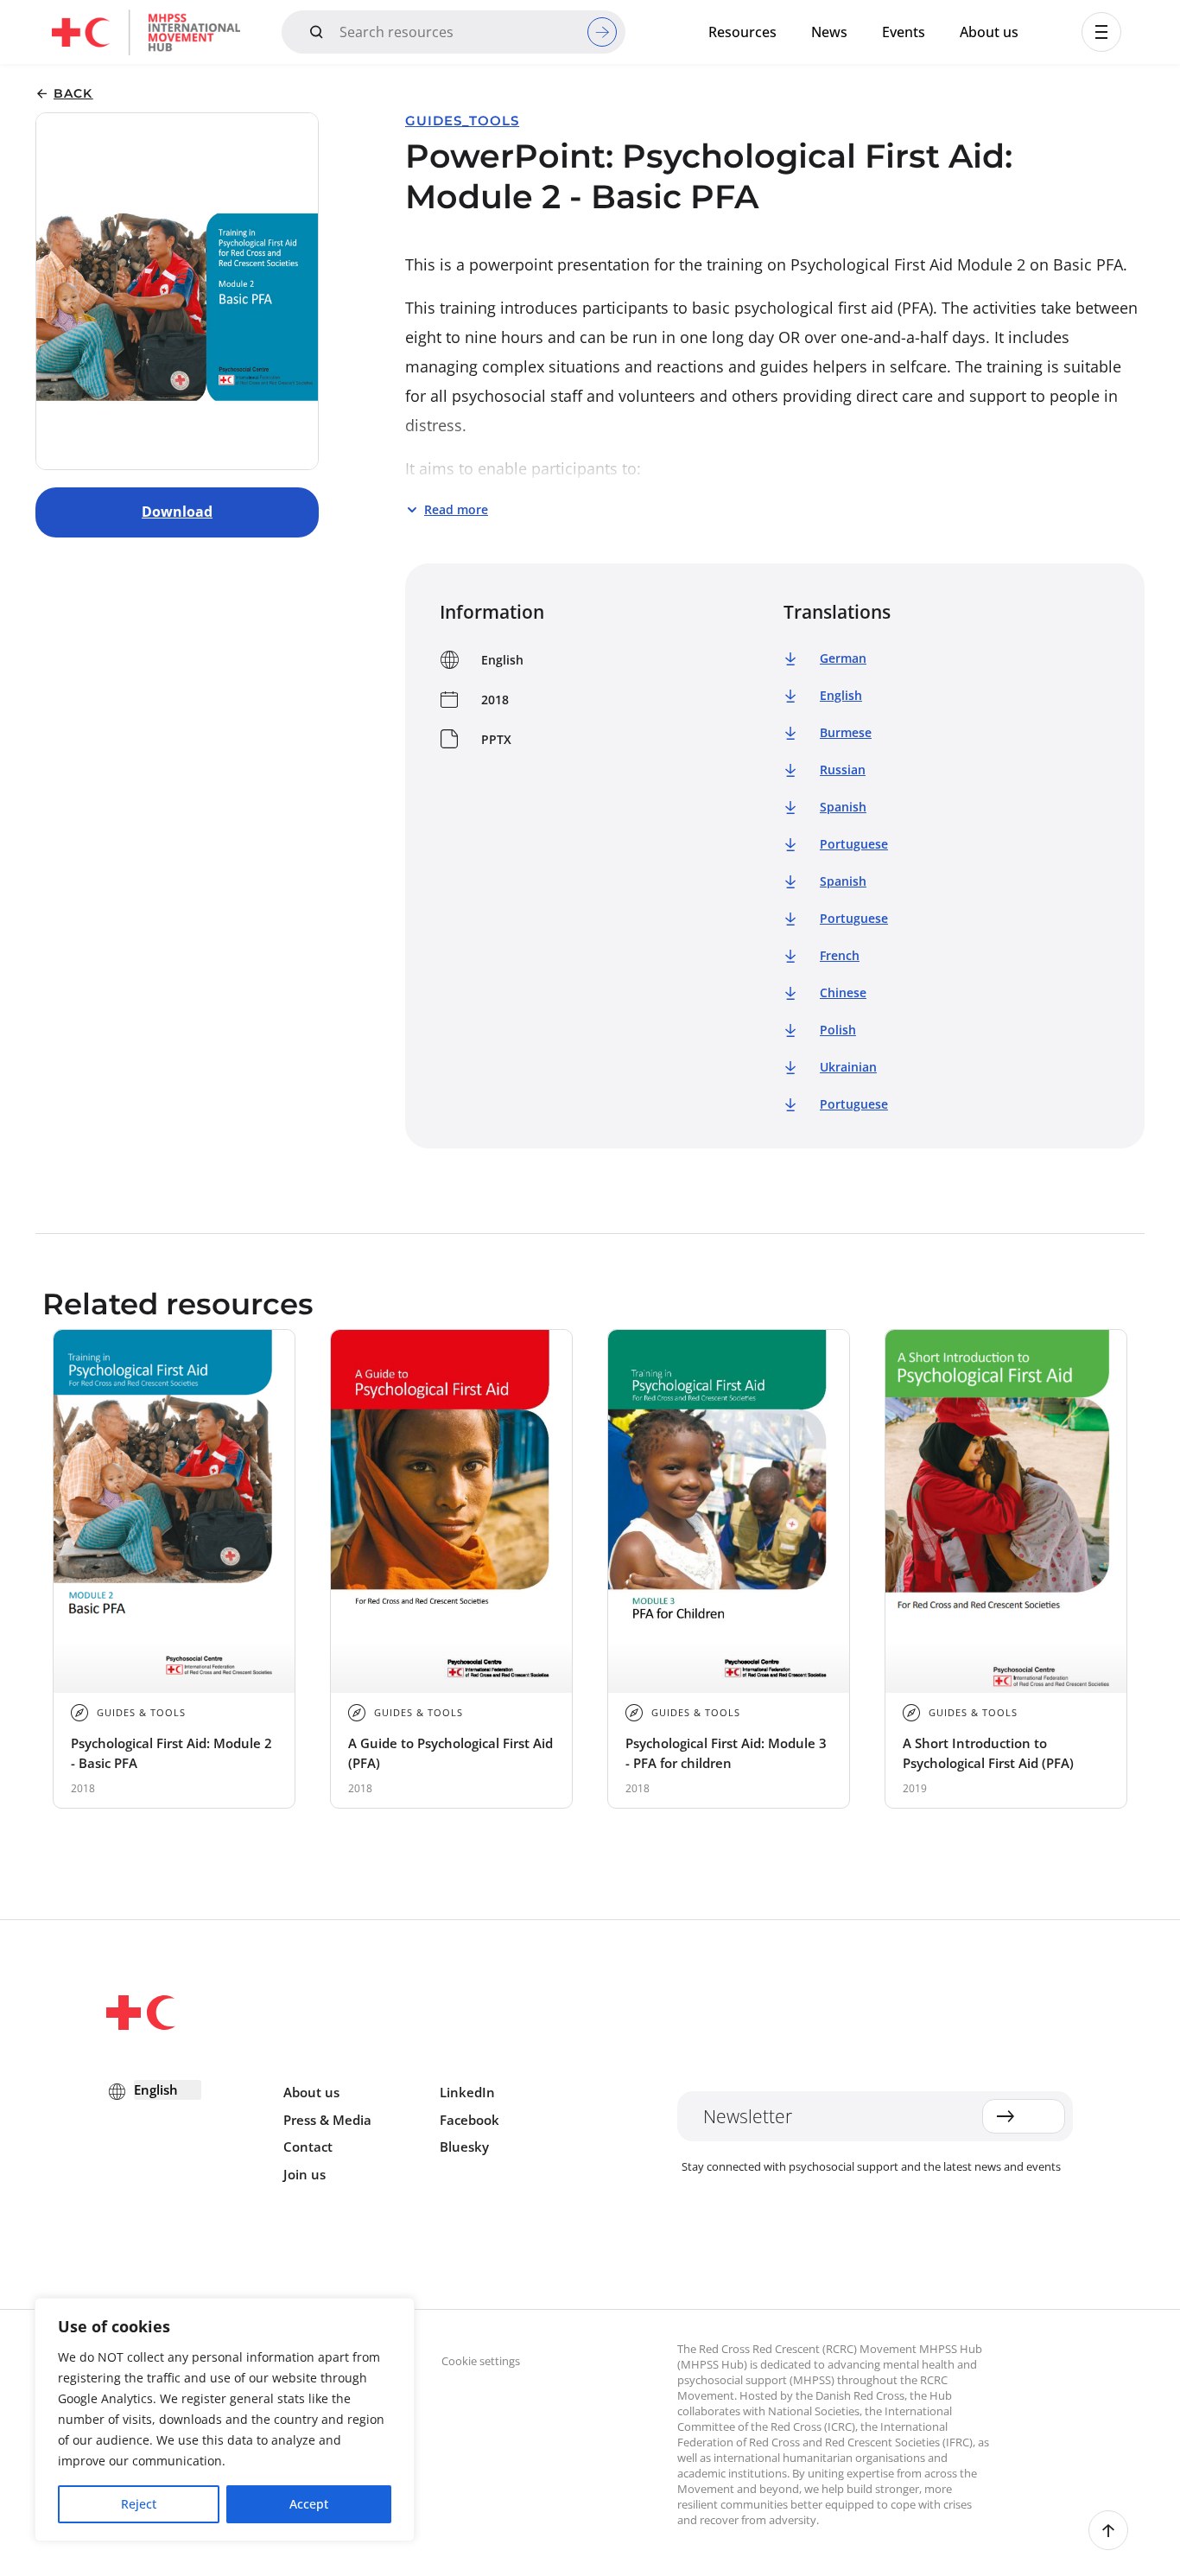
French (840, 955)
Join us (305, 2174)
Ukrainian (848, 1067)
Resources (742, 32)
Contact (308, 2147)
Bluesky (464, 2147)
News (829, 32)
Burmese (846, 732)
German (843, 658)
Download (177, 512)
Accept (309, 2504)
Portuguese (854, 844)
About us (989, 32)
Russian (843, 770)
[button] (1101, 32)
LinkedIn (467, 2092)
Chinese (843, 992)
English (841, 695)
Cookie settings (481, 2361)
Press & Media (327, 2120)
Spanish (843, 807)
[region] (225, 2420)
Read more (456, 509)
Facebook (469, 2120)
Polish (838, 1030)
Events (904, 32)
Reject (139, 2504)
